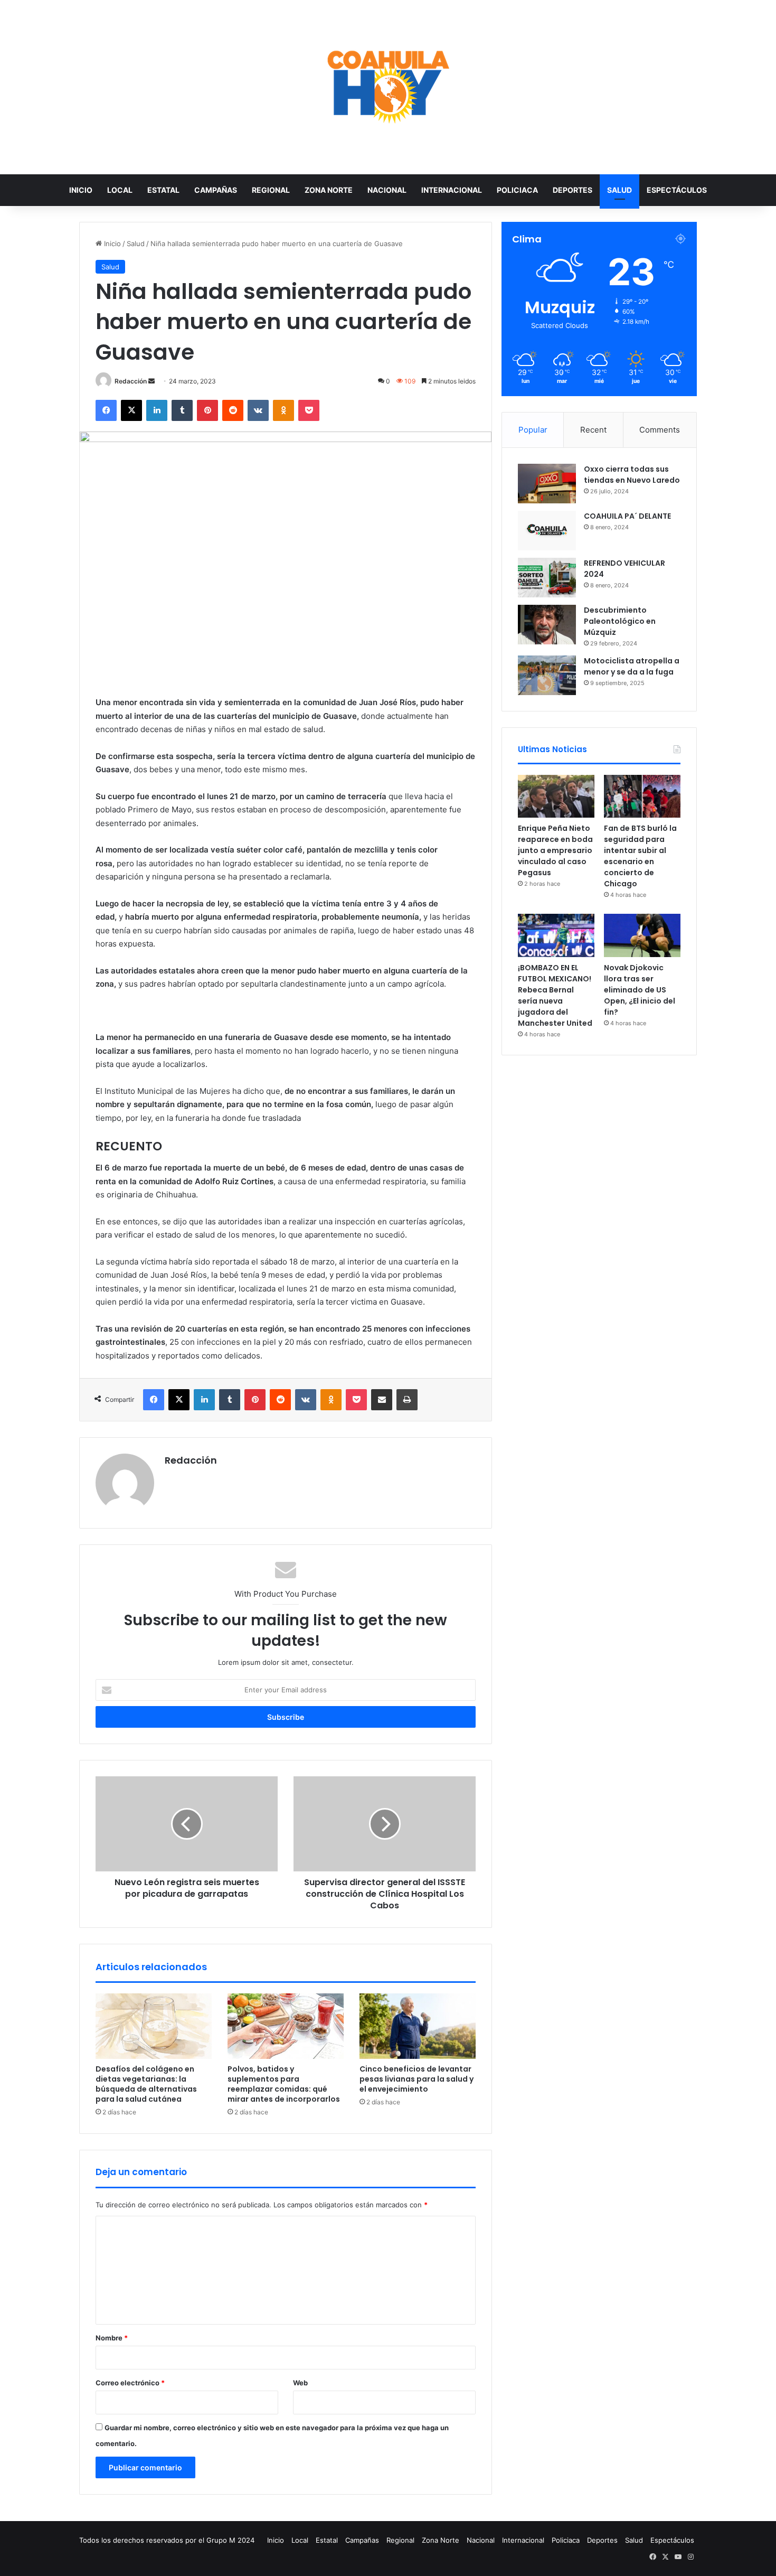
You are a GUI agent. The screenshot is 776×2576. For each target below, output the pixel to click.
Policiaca (517, 190)
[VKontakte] (258, 410)
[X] (131, 410)
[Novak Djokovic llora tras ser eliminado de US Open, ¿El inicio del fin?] (642, 935)
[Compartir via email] (382, 1400)
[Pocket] (309, 410)
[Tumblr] (182, 410)
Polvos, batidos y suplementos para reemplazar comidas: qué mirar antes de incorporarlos (284, 2084)
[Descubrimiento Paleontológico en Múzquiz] (547, 625)
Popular (533, 430)
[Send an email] (152, 381)
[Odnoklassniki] (283, 410)
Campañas (216, 190)
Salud (619, 190)
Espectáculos (677, 190)
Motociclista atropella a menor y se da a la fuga (632, 666)
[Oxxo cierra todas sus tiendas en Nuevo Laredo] (547, 484)
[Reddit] (233, 410)
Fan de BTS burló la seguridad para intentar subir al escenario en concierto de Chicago (640, 856)
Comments (660, 430)
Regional (271, 190)
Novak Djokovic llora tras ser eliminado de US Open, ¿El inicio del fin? (640, 990)
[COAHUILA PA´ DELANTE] (547, 531)
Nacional (387, 190)
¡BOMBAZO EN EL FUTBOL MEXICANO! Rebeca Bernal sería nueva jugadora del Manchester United (555, 995)
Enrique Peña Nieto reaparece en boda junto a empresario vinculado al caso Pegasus (555, 850)
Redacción (131, 381)
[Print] (407, 1400)
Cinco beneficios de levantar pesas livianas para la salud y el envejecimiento (417, 2079)
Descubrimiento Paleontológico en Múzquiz (620, 621)
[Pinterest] (207, 410)
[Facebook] (106, 410)
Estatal (163, 190)
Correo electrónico (130, 2383)
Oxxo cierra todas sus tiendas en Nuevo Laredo (632, 475)
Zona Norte (329, 190)
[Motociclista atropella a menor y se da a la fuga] (547, 675)
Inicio (81, 190)
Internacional (452, 190)
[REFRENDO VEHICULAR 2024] (547, 578)
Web (300, 2383)
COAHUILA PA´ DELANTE (627, 516)
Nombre (112, 2338)
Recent (593, 430)
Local (120, 190)
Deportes (572, 190)
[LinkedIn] (157, 410)
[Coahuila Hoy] (388, 87)
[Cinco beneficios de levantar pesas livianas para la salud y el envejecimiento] (418, 2026)
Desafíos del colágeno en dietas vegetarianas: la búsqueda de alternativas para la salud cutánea (146, 2084)
